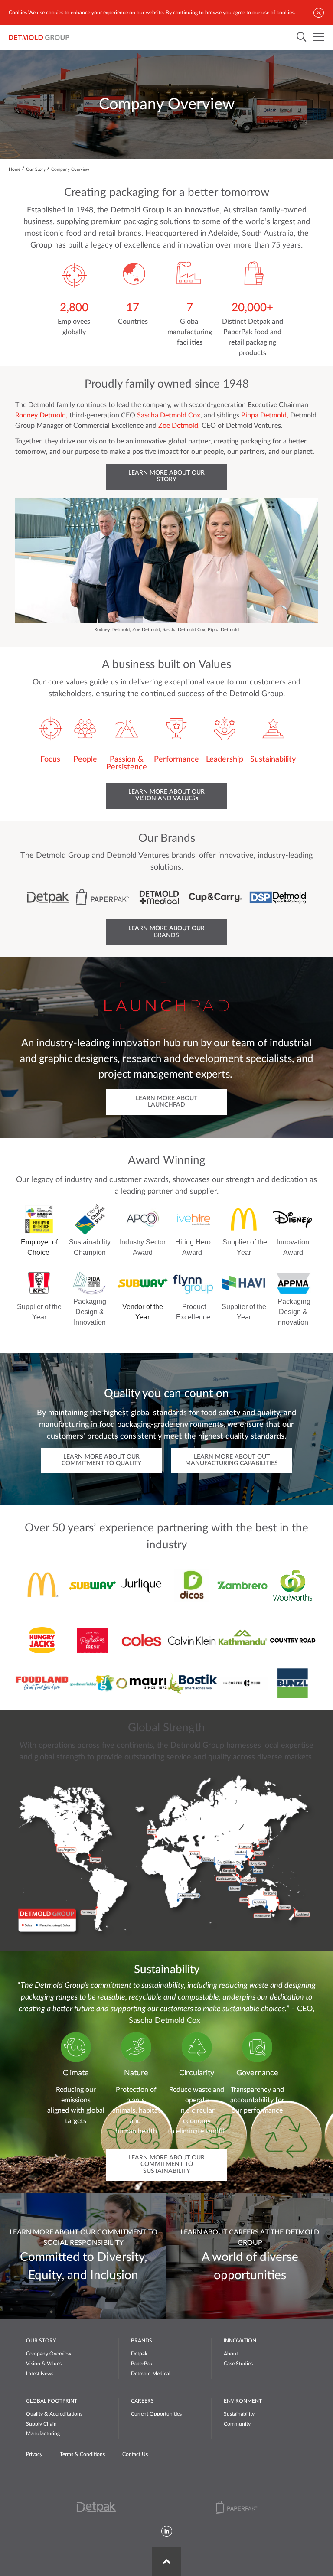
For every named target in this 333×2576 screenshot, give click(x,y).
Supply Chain (41, 2424)
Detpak (139, 2354)
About (231, 2354)
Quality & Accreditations (54, 2414)
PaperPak (142, 2364)
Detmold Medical (151, 2374)
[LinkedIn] (167, 2532)
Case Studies (238, 2364)
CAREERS (142, 2401)
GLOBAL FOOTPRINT (52, 2401)
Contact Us (135, 2454)
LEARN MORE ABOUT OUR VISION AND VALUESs (166, 795)
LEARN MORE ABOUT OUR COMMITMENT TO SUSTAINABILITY (166, 2164)
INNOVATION (240, 2341)
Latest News (40, 2374)
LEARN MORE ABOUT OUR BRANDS (166, 932)
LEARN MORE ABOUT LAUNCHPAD (166, 1102)
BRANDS (142, 2341)
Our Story (36, 169)
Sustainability (239, 2414)
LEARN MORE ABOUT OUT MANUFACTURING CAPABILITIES (232, 1460)
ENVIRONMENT (243, 2401)
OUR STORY (41, 2341)
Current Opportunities (156, 2414)
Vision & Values (44, 2364)
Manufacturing (43, 2433)
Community (237, 2424)
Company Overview (49, 2354)
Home (15, 169)
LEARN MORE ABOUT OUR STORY (166, 476)
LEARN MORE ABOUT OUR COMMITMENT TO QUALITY (101, 1460)
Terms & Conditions (82, 2454)
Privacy (34, 2454)
